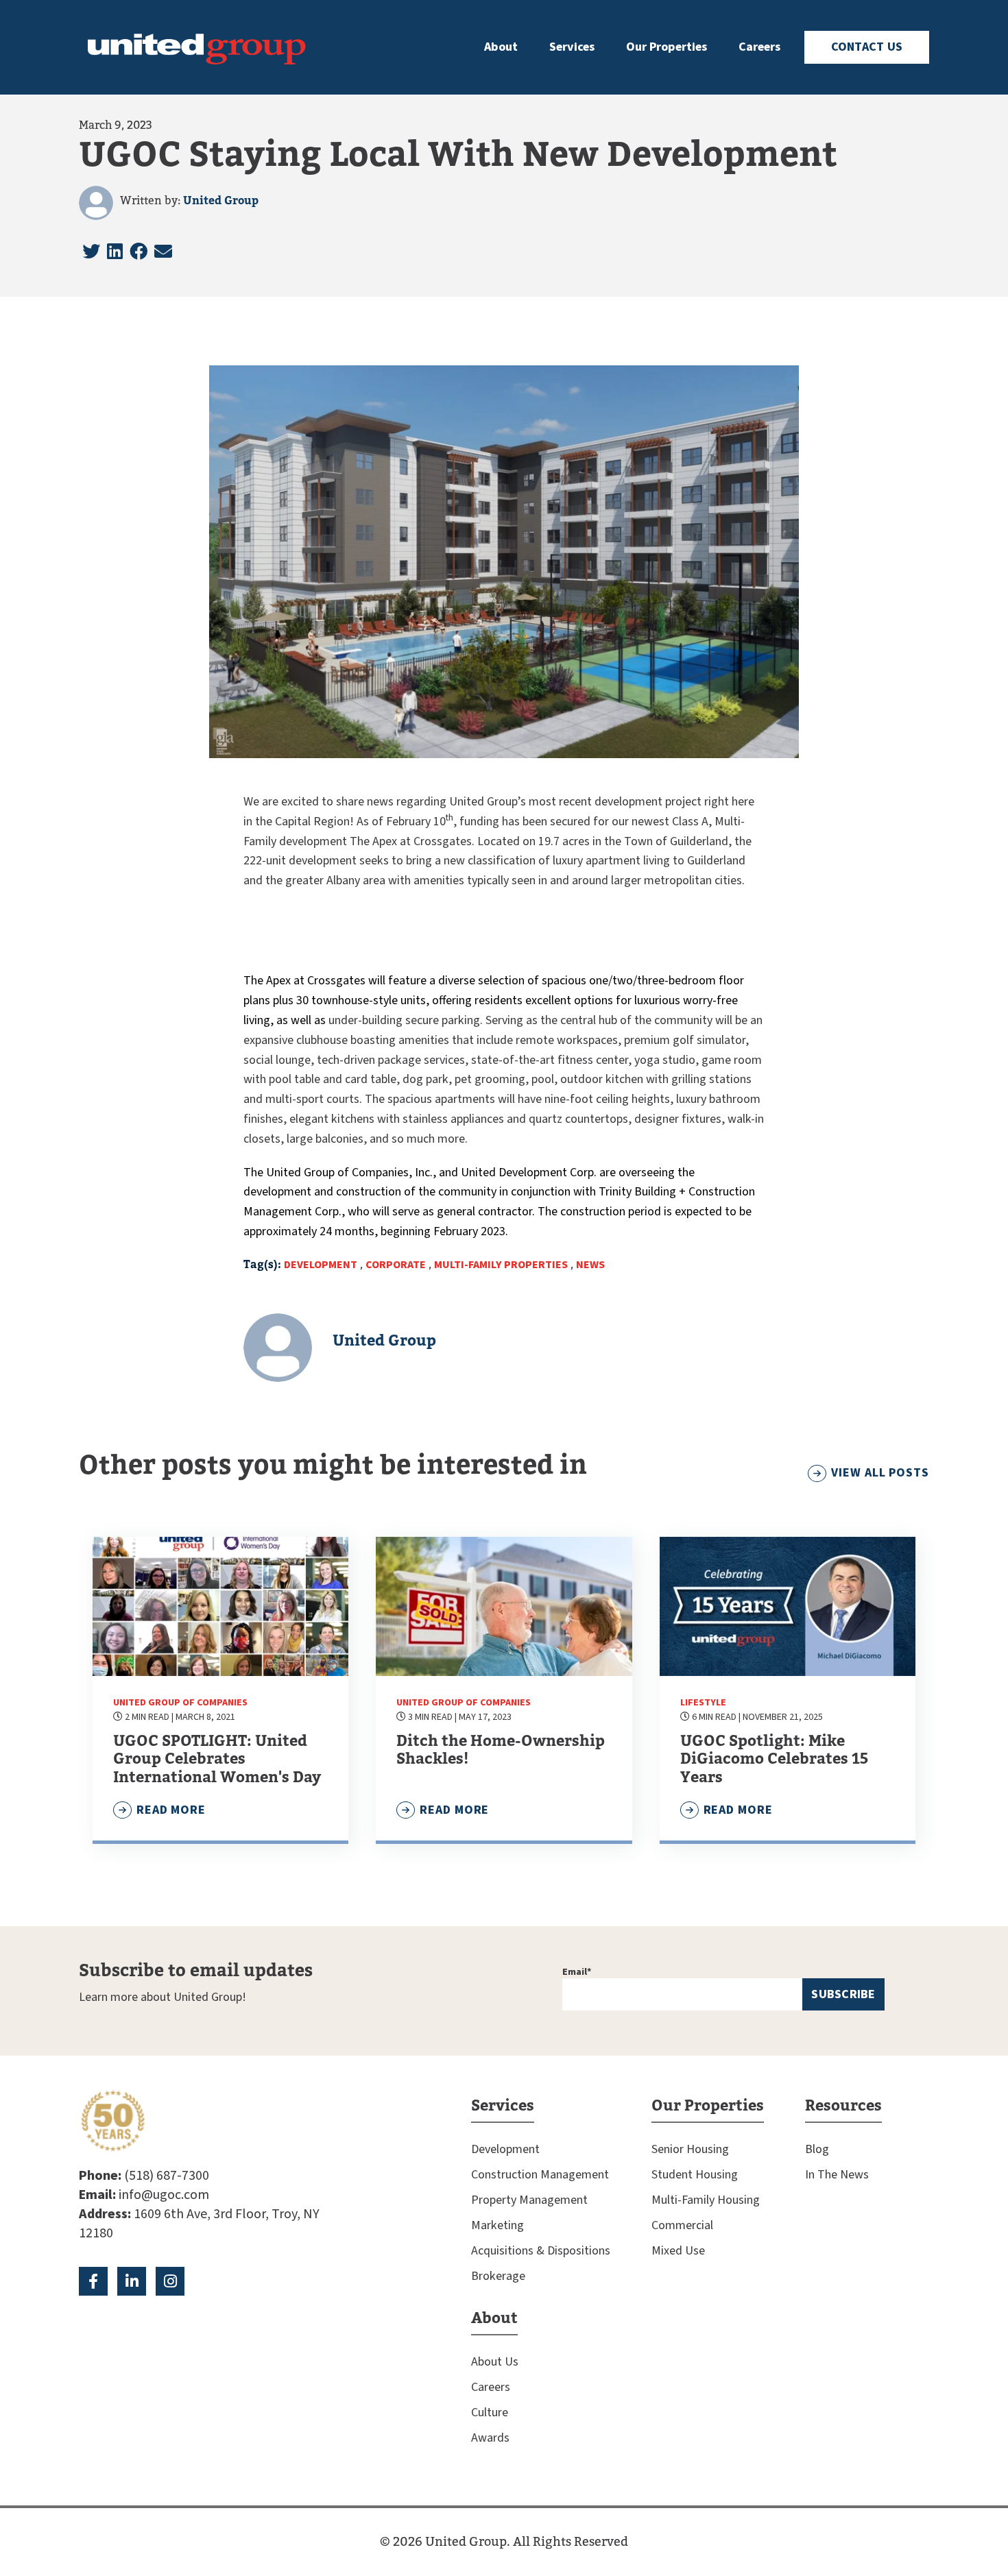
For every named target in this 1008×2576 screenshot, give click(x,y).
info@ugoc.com (164, 2195)
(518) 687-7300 (167, 2176)
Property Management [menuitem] (529, 2200)
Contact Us (867, 47)
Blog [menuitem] (817, 2149)
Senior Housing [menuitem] (690, 2149)
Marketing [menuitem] (497, 2225)
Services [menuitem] (572, 47)
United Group (221, 201)
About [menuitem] (501, 47)
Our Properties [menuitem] (667, 47)
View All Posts (880, 1473)
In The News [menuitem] (837, 2175)
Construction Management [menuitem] (540, 2175)
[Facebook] (139, 252)
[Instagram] (170, 2281)
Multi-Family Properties (501, 1265)
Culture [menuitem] (490, 2413)
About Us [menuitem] (495, 2362)
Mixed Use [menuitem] (678, 2251)
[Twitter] (91, 252)
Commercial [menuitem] (682, 2225)
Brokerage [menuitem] (498, 2276)
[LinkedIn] (115, 252)
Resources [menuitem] (843, 2106)
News (590, 1265)
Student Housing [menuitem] (695, 2175)
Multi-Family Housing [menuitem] (706, 2200)
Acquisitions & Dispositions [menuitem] (541, 2251)
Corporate (396, 1265)
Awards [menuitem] (490, 2438)
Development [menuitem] (505, 2149)
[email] (163, 252)
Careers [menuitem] (759, 47)
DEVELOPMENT (321, 1265)
